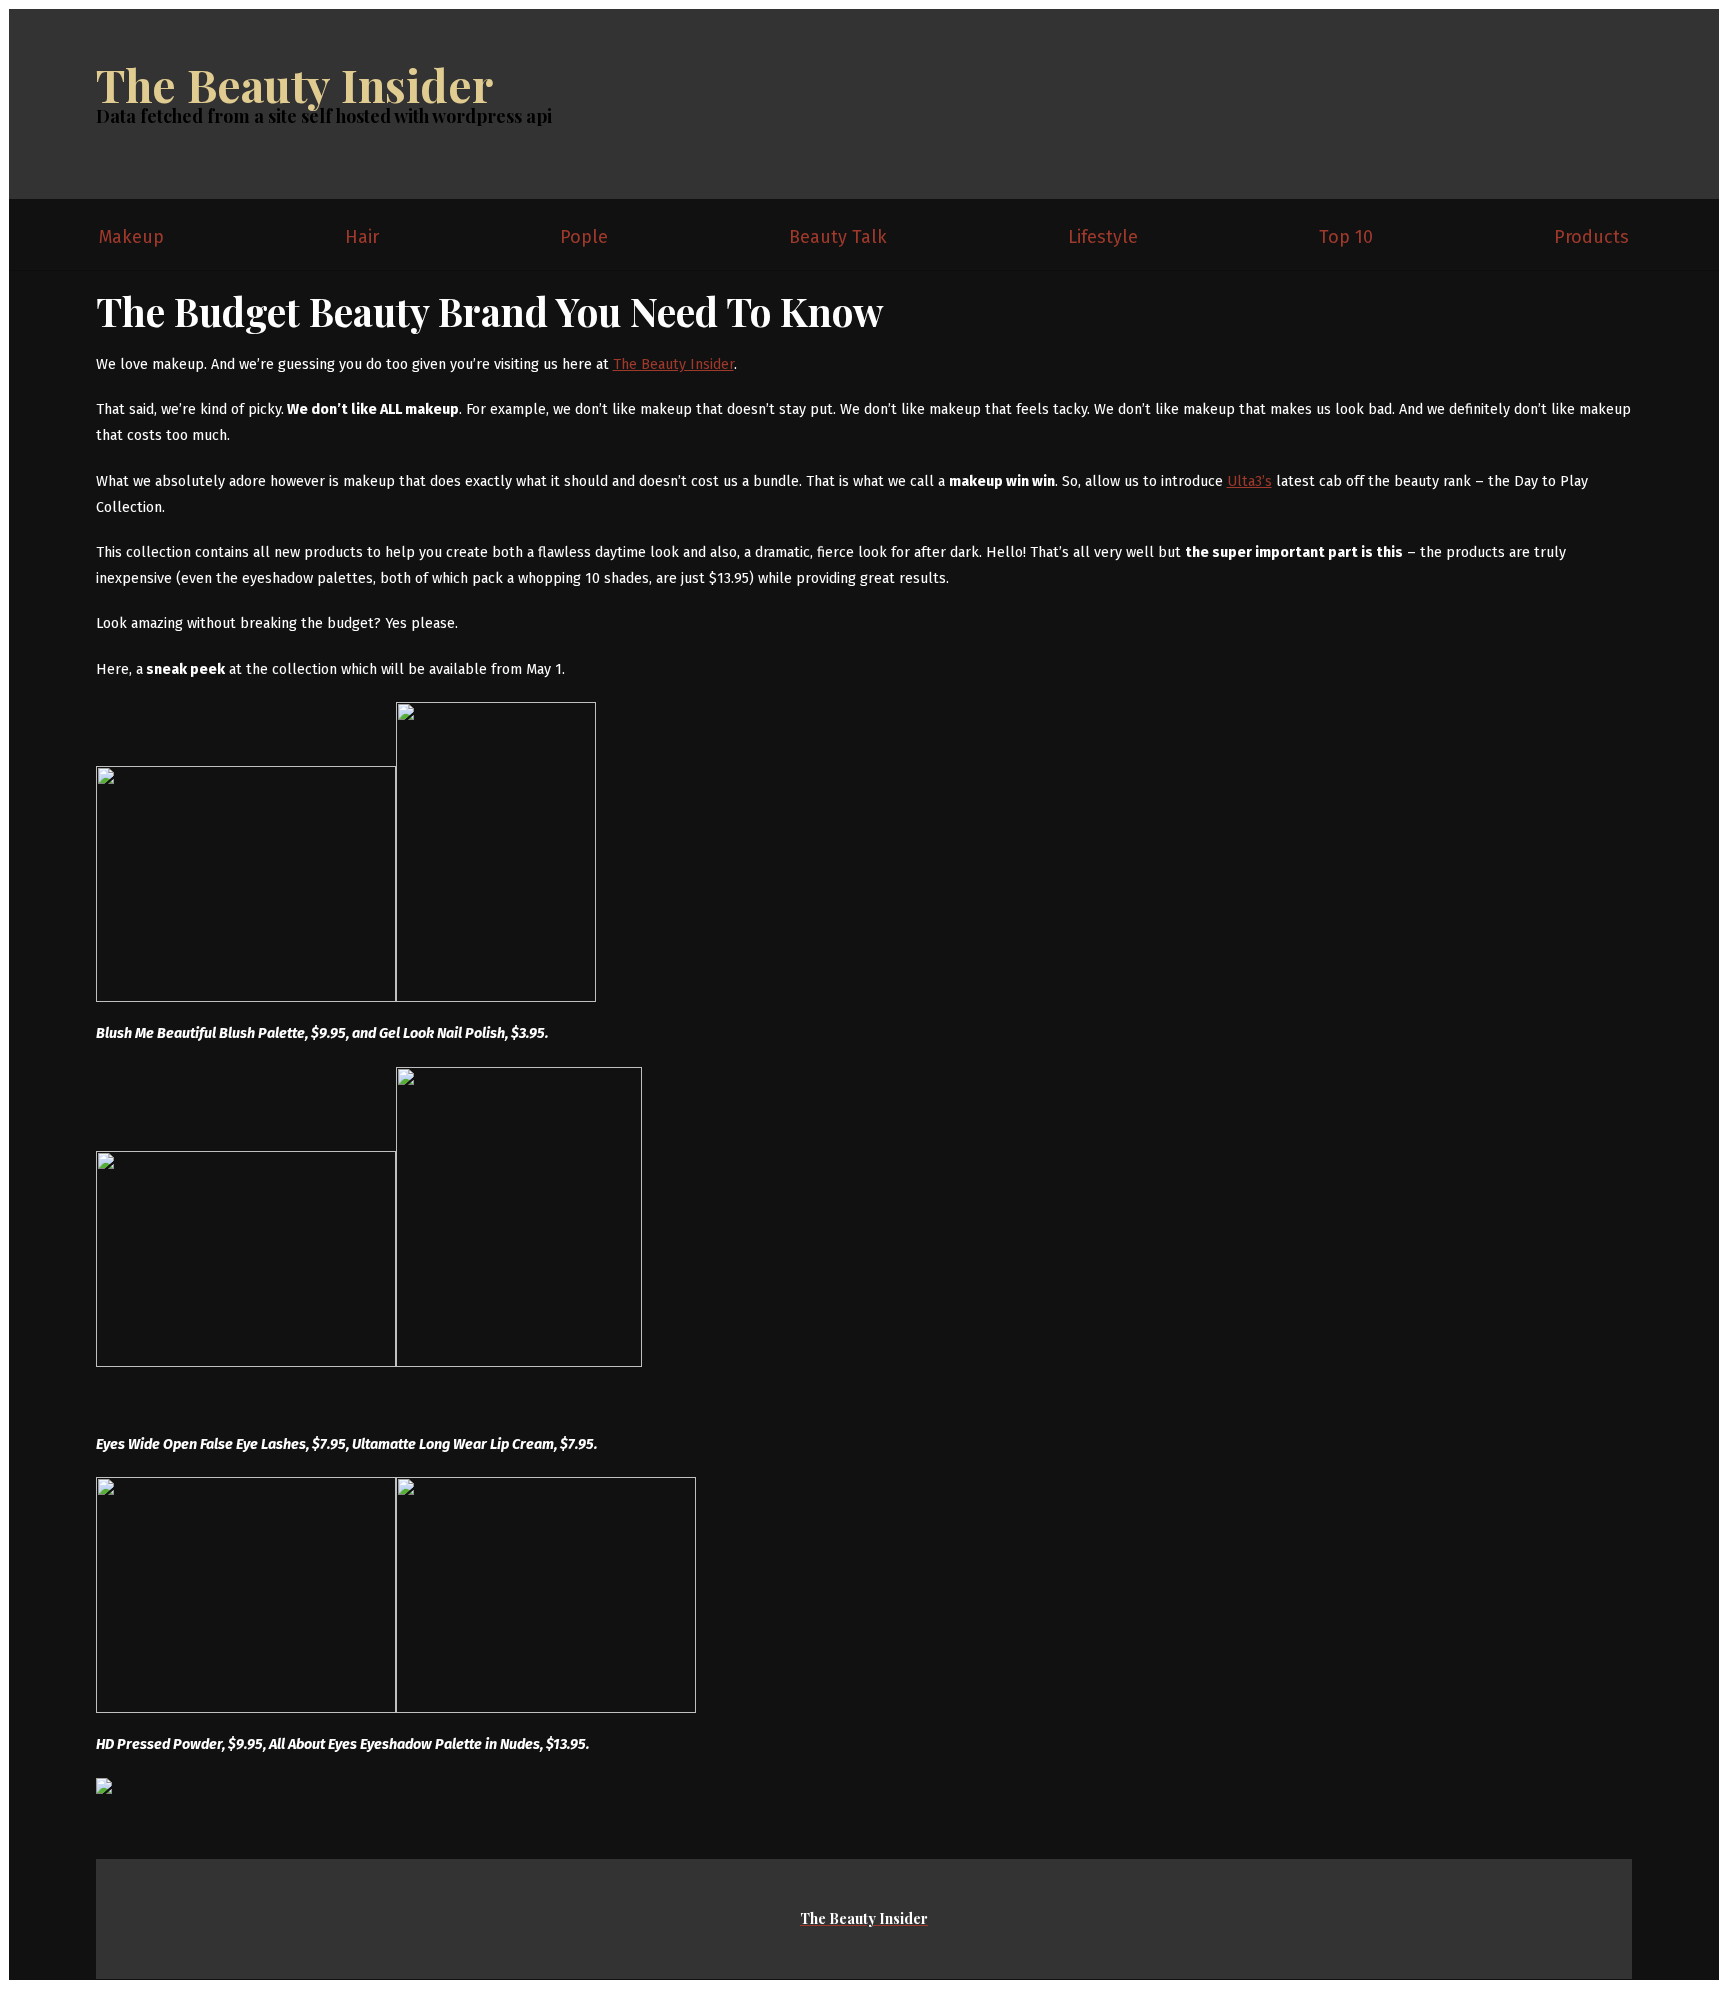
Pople (584, 237)
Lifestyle (1103, 237)
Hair (362, 237)
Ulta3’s (1249, 481)
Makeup (131, 237)
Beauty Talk (838, 237)
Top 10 (1346, 237)
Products (1591, 237)
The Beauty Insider (294, 84)
